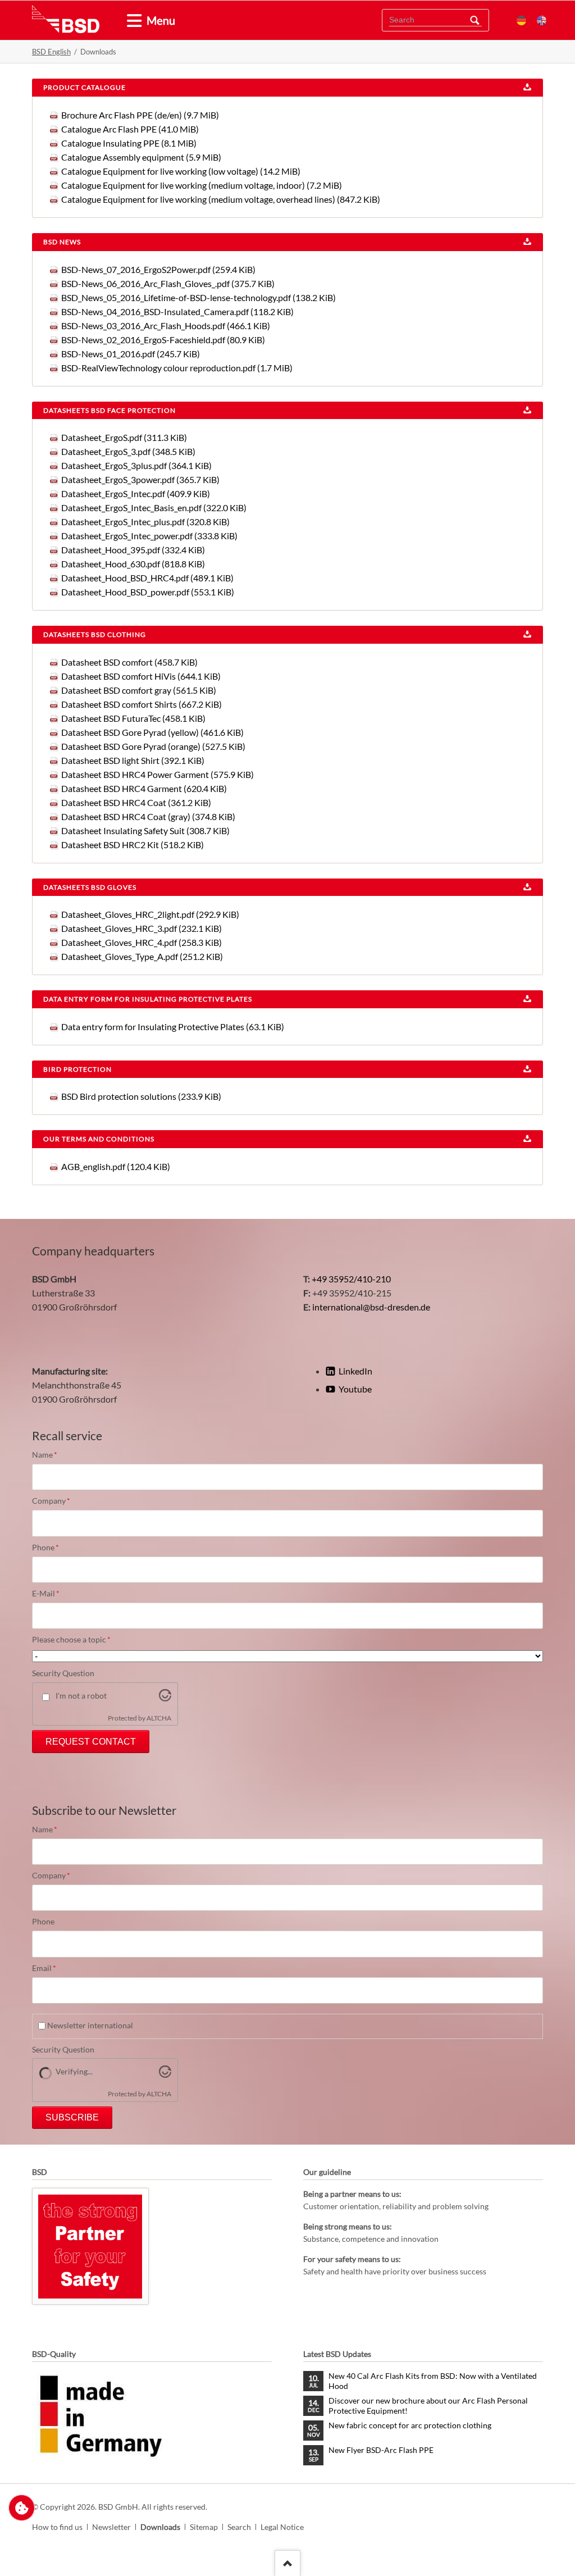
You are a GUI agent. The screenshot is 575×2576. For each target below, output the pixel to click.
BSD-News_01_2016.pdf (131, 354)
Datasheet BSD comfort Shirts (142, 704)
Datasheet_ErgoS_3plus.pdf (136, 465)
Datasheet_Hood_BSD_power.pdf (148, 592)
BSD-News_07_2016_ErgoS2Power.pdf (158, 269)
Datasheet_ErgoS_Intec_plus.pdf (145, 522)
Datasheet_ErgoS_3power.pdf (140, 479)
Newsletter (111, 2527)
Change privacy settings (22, 2508)
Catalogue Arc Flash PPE (130, 129)
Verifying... (74, 2071)
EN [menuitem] (542, 21)
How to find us (57, 2527)
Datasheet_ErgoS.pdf (124, 437)
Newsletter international (90, 2025)
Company (51, 1501)
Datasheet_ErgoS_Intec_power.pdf (149, 536)
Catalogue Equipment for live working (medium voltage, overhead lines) (221, 199)
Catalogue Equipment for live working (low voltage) (181, 171)
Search (474, 20)
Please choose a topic (71, 1640)
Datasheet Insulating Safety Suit (145, 830)
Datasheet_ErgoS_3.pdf (128, 451)
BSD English (51, 52)
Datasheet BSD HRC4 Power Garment (158, 774)
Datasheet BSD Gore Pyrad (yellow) (152, 732)
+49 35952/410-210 (351, 1279)
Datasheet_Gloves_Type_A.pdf (142, 956)
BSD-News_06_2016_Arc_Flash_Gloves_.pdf (168, 283)
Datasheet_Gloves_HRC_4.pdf (142, 942)
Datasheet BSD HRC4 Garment (144, 788)
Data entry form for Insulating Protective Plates (173, 1027)
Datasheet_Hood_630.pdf (133, 564)
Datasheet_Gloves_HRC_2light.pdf (150, 914)
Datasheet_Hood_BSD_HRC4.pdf (147, 578)
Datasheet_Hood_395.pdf (133, 550)
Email (51, 1969)
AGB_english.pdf (116, 1166)
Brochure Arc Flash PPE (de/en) (140, 115)
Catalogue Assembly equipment (141, 157)
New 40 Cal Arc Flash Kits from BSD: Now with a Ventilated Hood (433, 2381)
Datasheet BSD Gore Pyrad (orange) (153, 746)
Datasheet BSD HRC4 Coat (136, 802)
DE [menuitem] (521, 21)
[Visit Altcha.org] (165, 1698)
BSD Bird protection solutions (141, 1096)
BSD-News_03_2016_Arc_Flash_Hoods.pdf (166, 326)
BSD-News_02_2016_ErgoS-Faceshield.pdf (163, 340)
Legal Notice (282, 2527)
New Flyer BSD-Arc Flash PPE (381, 2450)
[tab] (130, 21)
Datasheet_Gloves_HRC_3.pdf (142, 928)
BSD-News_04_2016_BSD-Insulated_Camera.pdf (177, 311)
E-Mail (51, 1594)
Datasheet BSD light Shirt (133, 760)
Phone (51, 1548)
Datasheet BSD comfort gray (139, 690)
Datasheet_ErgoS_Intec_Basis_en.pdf (154, 508)
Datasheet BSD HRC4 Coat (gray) (148, 816)
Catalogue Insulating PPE (129, 143)
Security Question (63, 1673)
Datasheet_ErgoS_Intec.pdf (136, 493)
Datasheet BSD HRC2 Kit (133, 845)
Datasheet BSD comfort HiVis (141, 676)
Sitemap (204, 2527)
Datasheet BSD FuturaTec (133, 718)
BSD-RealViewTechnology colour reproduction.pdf (177, 368)
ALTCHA (159, 1718)
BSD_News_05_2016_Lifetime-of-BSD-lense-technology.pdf (198, 297)
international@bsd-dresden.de (371, 1307)
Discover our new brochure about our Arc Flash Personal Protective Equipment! (428, 2406)
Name (51, 1455)
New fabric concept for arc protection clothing (410, 2425)
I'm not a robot (81, 1696)
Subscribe (72, 2117)
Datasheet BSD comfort (129, 662)
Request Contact (91, 1742)
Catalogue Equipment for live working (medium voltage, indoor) (202, 185)
